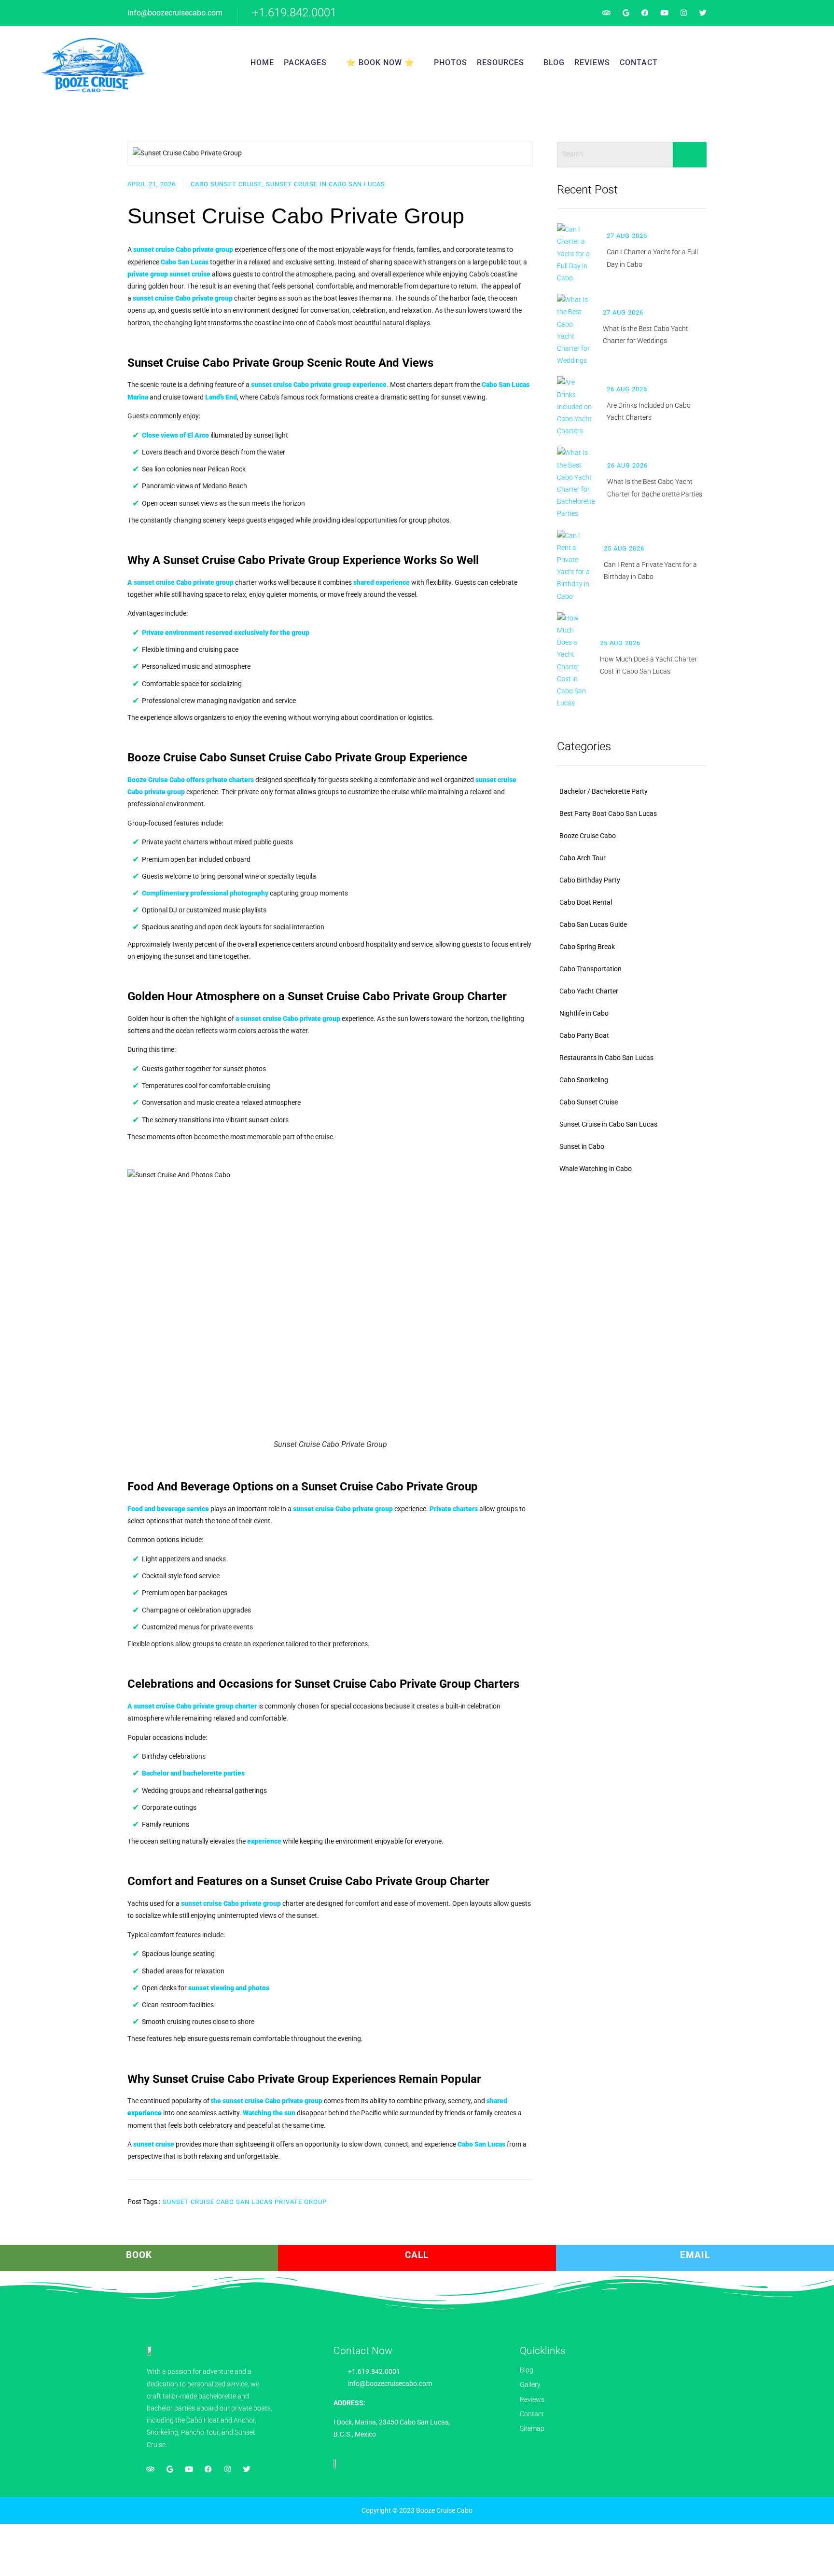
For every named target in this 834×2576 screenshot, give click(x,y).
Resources (500, 62)
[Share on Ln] (530, 2197)
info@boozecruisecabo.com (175, 13)
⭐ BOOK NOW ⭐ (380, 62)
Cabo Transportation (591, 969)
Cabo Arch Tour (583, 858)
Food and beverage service (168, 1509)
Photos (451, 62)
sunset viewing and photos (229, 1988)
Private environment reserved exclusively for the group (226, 633)
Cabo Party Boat (584, 1035)
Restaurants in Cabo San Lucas (606, 1058)
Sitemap (532, 2428)
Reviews (592, 62)
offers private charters (191, 780)
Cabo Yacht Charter (589, 991)
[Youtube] (664, 13)
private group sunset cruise (169, 274)
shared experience (382, 582)
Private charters (454, 1509)
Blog (554, 62)
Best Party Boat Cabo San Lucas (608, 813)
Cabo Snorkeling (584, 1080)
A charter (192, 1706)
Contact (639, 62)
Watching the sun (269, 2113)
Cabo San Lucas (481, 2144)
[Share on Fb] (489, 2197)
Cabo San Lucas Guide (593, 924)
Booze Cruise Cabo (588, 836)
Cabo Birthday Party (590, 880)
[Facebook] (645, 13)
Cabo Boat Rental (586, 902)
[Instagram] (684, 13)
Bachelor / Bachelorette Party (604, 791)
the (267, 2101)
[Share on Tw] (510, 2197)
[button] (754, 63)
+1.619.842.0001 (294, 13)
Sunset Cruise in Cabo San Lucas (608, 1124)
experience (319, 385)
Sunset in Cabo (582, 1146)
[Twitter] (703, 13)
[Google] (626, 13)
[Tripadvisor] (606, 13)
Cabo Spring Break (587, 947)
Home (262, 62)
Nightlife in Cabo (584, 1013)
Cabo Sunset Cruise (589, 1102)
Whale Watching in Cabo (596, 1169)
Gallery (530, 2384)
